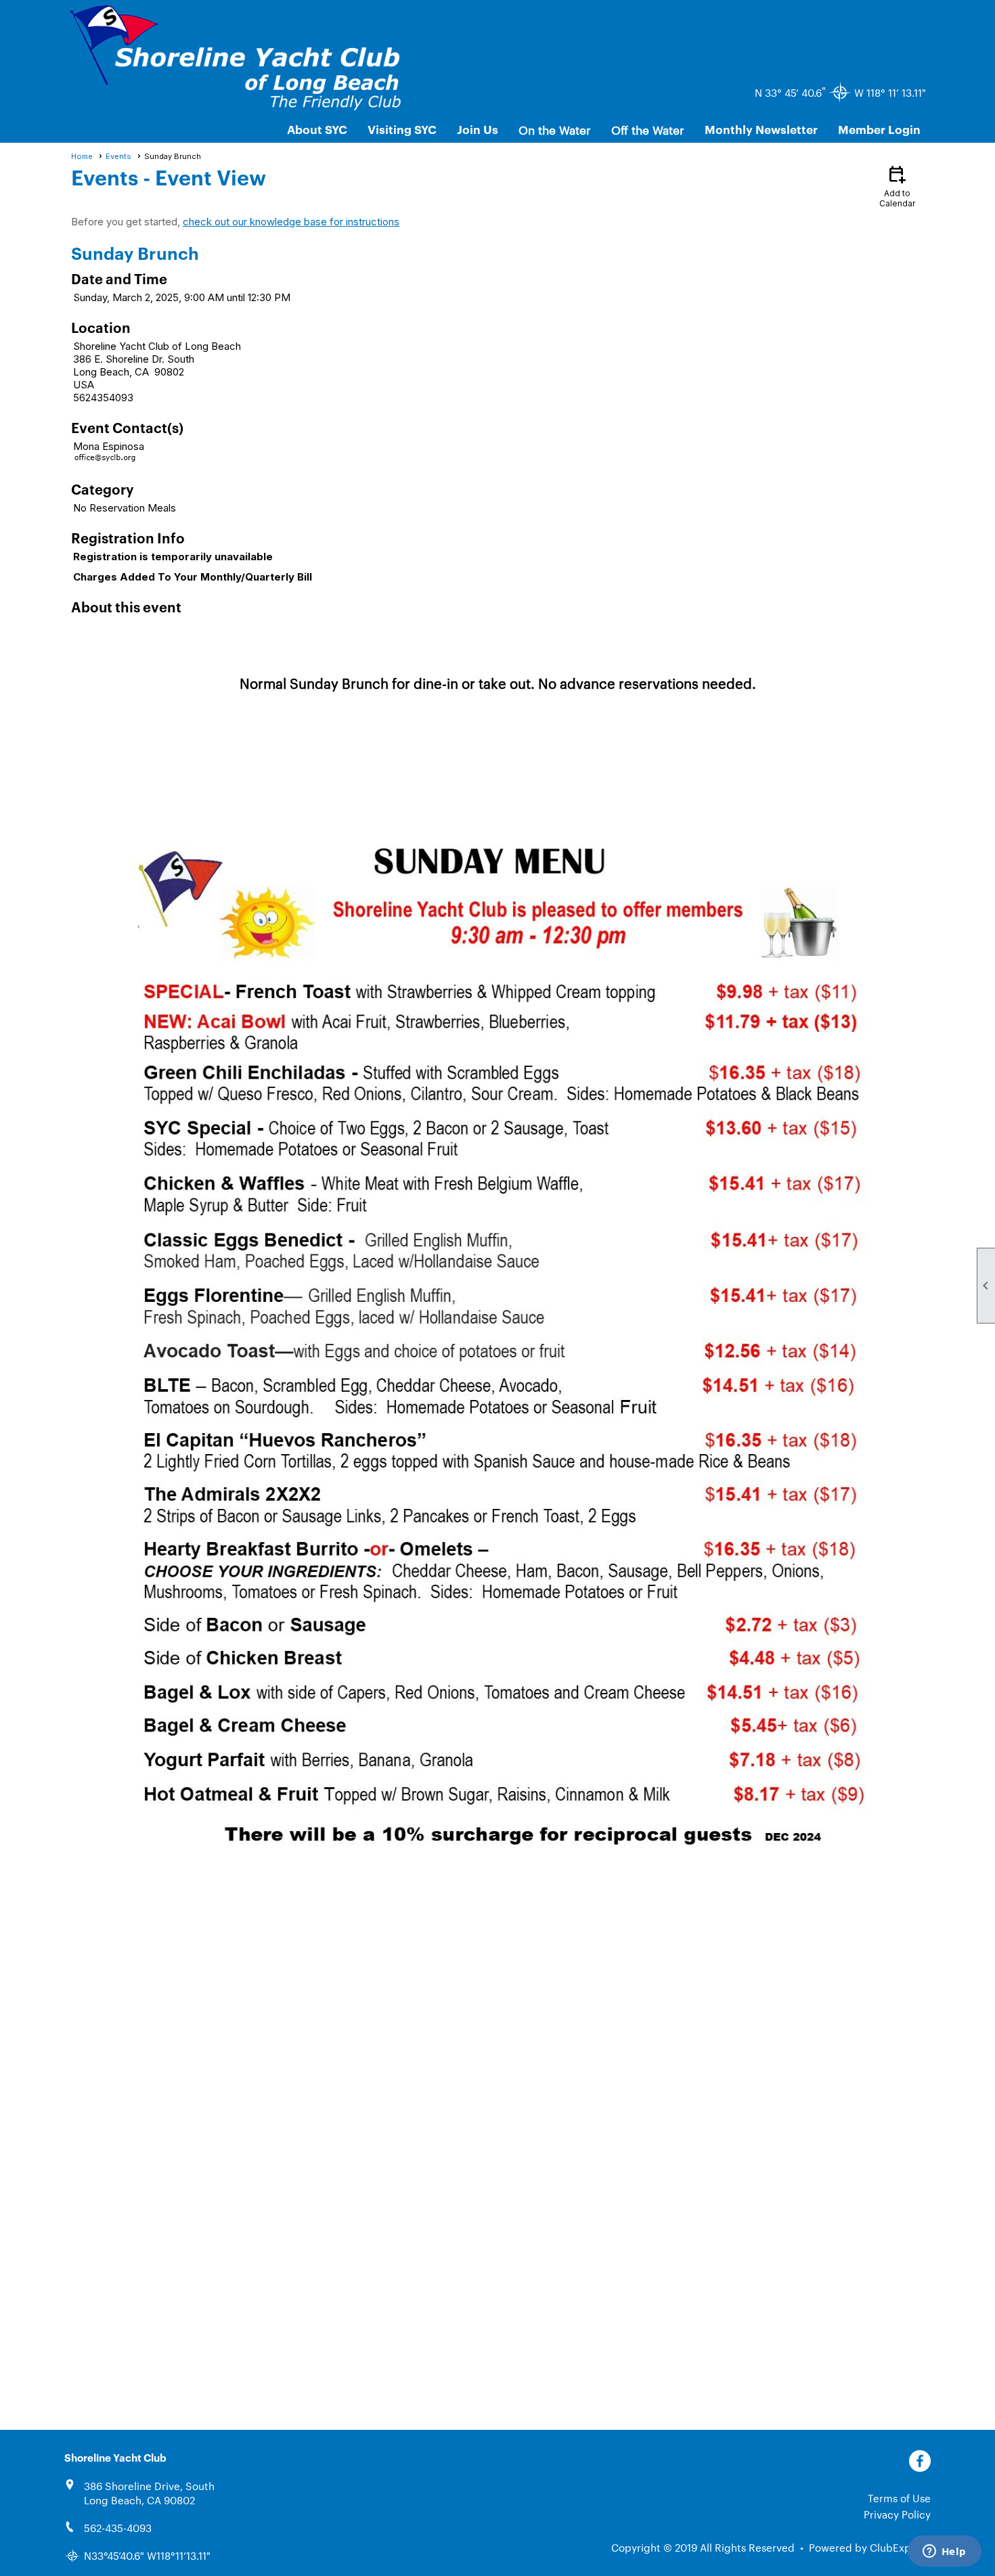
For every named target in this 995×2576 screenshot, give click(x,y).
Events (118, 156)
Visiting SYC (402, 129)
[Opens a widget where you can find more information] (944, 2552)
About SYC (317, 129)
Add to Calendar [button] (897, 186)
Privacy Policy (897, 2514)
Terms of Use (899, 2498)
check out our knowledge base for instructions (291, 222)
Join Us (478, 129)
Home (82, 156)
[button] (555, 129)
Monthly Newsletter (761, 129)
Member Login (879, 129)
